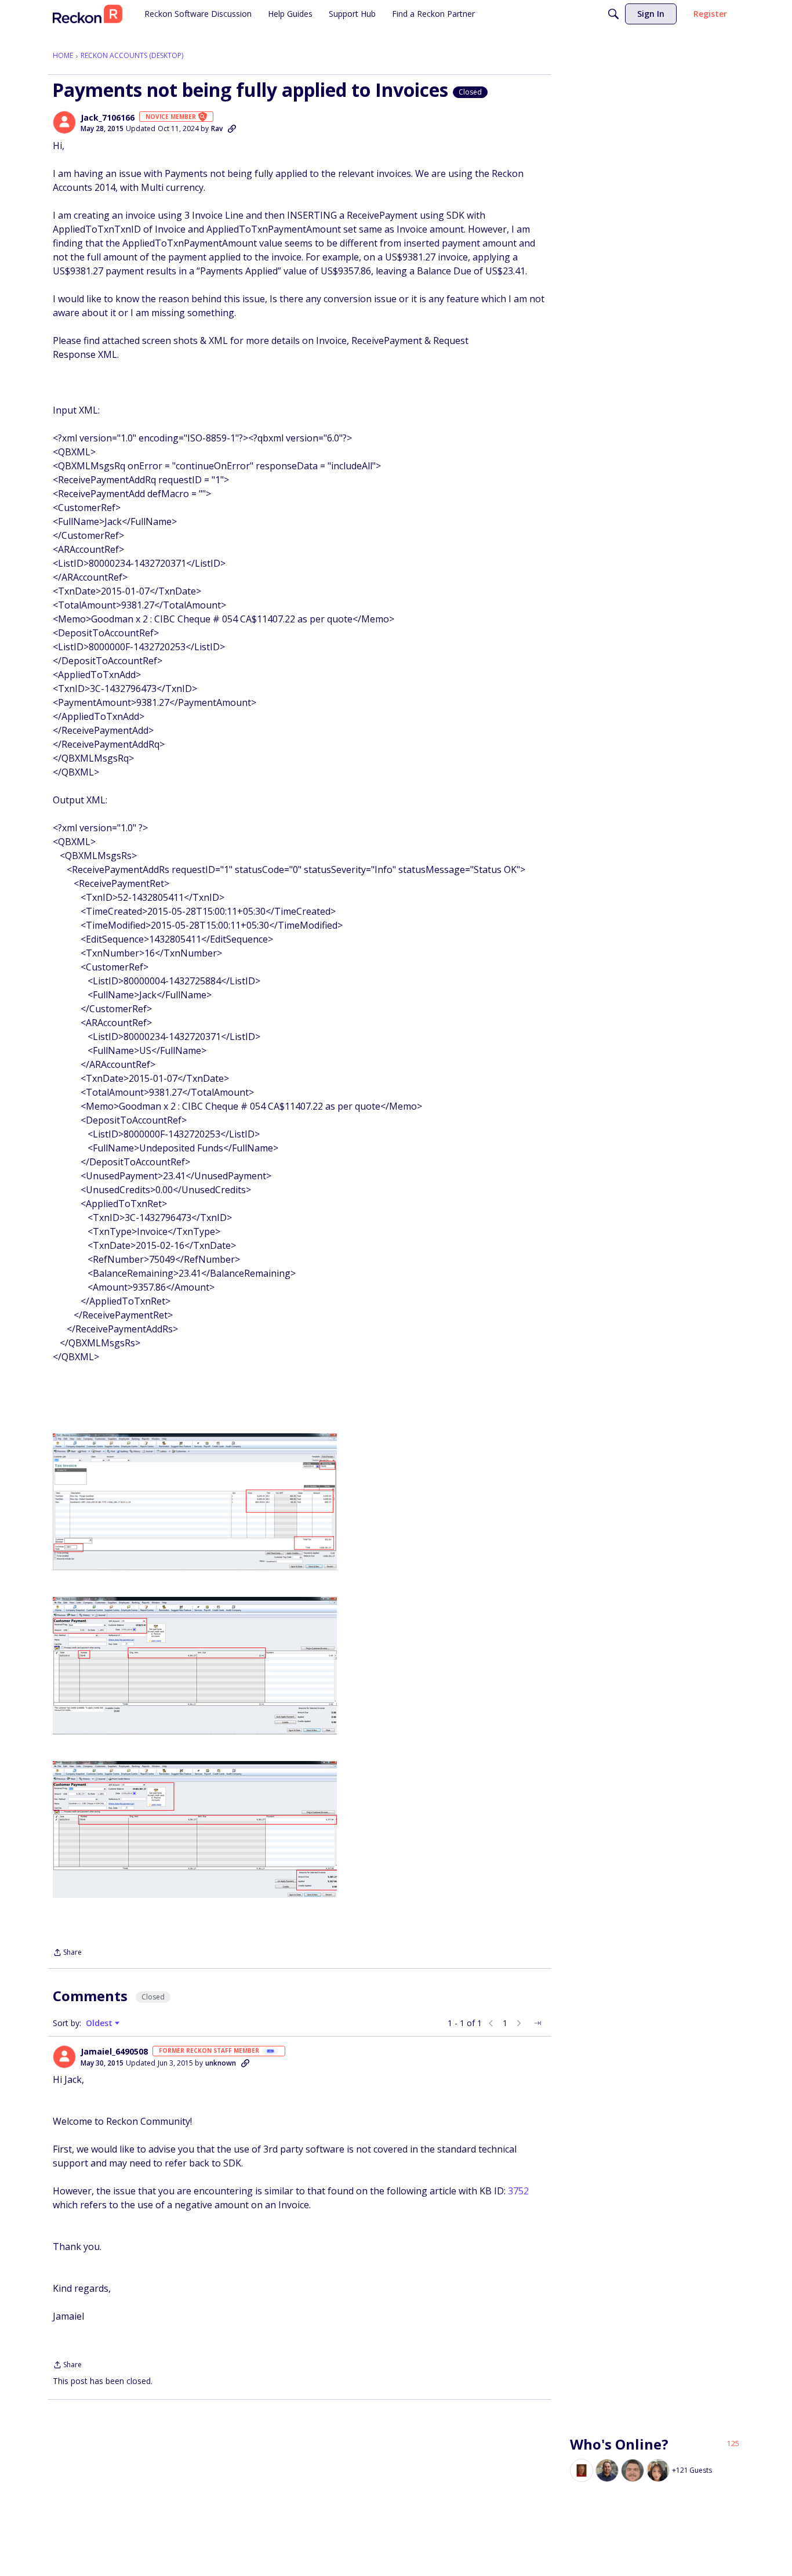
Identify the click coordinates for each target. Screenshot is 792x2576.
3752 (518, 2191)
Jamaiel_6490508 (114, 2052)
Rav (217, 128)
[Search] (613, 14)
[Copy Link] (232, 129)
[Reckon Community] (88, 14)
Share (67, 1953)
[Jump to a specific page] (537, 2023)
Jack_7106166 (108, 118)
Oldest (100, 2023)
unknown (221, 2063)
